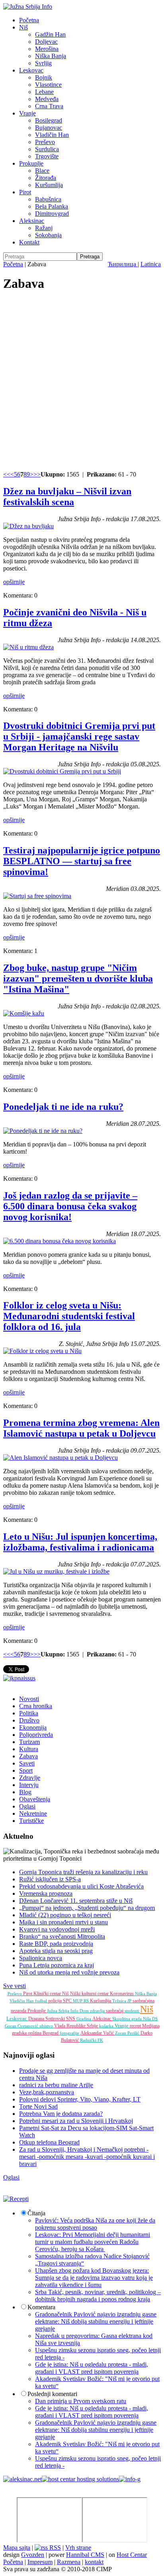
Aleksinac (32, 221)
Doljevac (46, 42)
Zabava (28, 1756)
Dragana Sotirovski (47, 2019)
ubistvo (47, 2026)
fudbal (42, 2001)
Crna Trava (49, 106)
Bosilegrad (49, 120)
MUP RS (81, 2001)
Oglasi (27, 1806)
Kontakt (29, 242)
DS (155, 2019)
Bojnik (44, 77)
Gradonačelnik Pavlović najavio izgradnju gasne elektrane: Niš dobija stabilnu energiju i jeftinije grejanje (96, 2321)
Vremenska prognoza (46, 1893)
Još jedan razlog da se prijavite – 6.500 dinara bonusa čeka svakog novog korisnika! (70, 1206)
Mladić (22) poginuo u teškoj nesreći (65, 1915)
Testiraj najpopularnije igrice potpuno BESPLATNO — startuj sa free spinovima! (82, 861)
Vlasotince (48, 85)
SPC (68, 2001)
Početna (29, 20)
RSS (54, 2548)
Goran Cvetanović (22, 2026)
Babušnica (48, 199)
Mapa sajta (17, 2548)
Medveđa (47, 99)
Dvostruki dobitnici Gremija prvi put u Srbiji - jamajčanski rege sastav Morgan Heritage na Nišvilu (79, 736)
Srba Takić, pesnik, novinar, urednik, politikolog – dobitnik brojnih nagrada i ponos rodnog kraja (98, 2296)
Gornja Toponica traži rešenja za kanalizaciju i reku (83, 1872)
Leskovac (31, 70)
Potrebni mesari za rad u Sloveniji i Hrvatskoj (76, 2121)
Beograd (51, 2033)
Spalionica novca (41, 1958)
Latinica (151, 264)
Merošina (47, 49)
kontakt (94, 2562)
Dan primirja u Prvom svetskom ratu (81, 2401)
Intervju (29, 1785)
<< (7, 474)
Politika (29, 1713)
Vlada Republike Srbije (77, 2026)
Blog (25, 1792)
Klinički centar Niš (52, 1994)
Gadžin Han (50, 34)
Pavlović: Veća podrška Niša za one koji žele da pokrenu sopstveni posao (95, 2224)
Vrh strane (78, 2548)
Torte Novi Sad (38, 2106)
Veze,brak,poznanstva (47, 2092)
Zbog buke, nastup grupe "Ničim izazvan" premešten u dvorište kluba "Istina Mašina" (78, 978)
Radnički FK (92, 2040)
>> (37, 474)
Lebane (44, 92)
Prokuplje (31, 163)
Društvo (29, 1720)
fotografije (70, 2033)
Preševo (45, 142)
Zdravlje (30, 1778)
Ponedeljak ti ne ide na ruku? (63, 1107)
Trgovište (47, 156)
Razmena (69, 2562)
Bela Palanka (52, 206)
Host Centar (132, 2555)
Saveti (27, 1763)
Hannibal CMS (85, 2555)
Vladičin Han (52, 135)
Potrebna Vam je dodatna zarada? (61, 2114)
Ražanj (44, 228)
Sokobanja (48, 235)
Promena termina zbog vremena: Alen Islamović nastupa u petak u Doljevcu (81, 1428)
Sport (26, 1770)
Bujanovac (49, 128)
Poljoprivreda (36, 1735)
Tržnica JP (122, 2001)
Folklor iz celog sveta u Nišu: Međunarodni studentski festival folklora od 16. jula (69, 1316)
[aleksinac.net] (22, 2479)
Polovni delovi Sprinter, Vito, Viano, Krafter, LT (80, 2099)
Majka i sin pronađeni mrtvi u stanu (63, 1922)
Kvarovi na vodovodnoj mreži (57, 1929)
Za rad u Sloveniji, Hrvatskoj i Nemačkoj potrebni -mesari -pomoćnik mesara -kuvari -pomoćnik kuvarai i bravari (87, 2157)
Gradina (84, 2019)
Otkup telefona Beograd (49, 2142)
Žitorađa (46, 178)
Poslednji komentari (52, 2394)
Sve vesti (15, 1986)
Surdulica (47, 149)
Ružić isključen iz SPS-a (50, 1879)
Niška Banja (51, 56)
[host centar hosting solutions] (80, 2479)
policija (56, 2001)
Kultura (29, 1749)
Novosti (29, 1699)
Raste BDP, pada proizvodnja (56, 1944)
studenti (132, 2011)
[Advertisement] (82, 382)
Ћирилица (123, 264)
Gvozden (33, 2555)
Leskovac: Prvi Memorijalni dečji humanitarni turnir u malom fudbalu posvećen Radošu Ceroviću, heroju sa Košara (93, 2242)
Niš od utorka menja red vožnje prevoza (69, 1972)
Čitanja (36, 2213)
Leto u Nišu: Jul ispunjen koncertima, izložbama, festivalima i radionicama (80, 1542)
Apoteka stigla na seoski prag (56, 1951)
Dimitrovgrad (52, 214)
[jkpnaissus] (19, 1678)
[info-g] (130, 2479)
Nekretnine (33, 1813)
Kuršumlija (49, 185)
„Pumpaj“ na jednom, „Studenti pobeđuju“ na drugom (87, 1908)
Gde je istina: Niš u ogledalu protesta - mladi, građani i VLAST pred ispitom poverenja (92, 2368)
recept (136, 2026)
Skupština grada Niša (132, 2019)
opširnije (14, 582)
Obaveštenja (35, 1799)
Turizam (29, 1742)
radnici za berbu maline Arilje (56, 2085)
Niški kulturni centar (90, 1994)
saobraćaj (115, 2011)
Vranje (27, 113)
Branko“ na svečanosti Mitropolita (62, 1936)
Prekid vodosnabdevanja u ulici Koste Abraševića (81, 1886)
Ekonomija (33, 1727)
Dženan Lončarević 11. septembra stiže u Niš (76, 1901)
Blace (42, 171)
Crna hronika (36, 1706)
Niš (23, 27)
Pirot (25, 192)
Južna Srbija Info (63, 2011)
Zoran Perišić (128, 2033)
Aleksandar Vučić (98, 2033)
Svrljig (43, 63)
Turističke (31, 1821)
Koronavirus (122, 1994)
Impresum (40, 2562)
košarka (107, 2026)
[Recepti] (16, 2199)
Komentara (41, 2307)
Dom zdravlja (93, 2011)
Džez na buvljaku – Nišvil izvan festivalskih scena (67, 497)
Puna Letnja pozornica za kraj (57, 1965)
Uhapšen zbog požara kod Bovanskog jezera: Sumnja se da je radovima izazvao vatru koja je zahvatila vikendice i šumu (94, 2278)
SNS (71, 2019)
